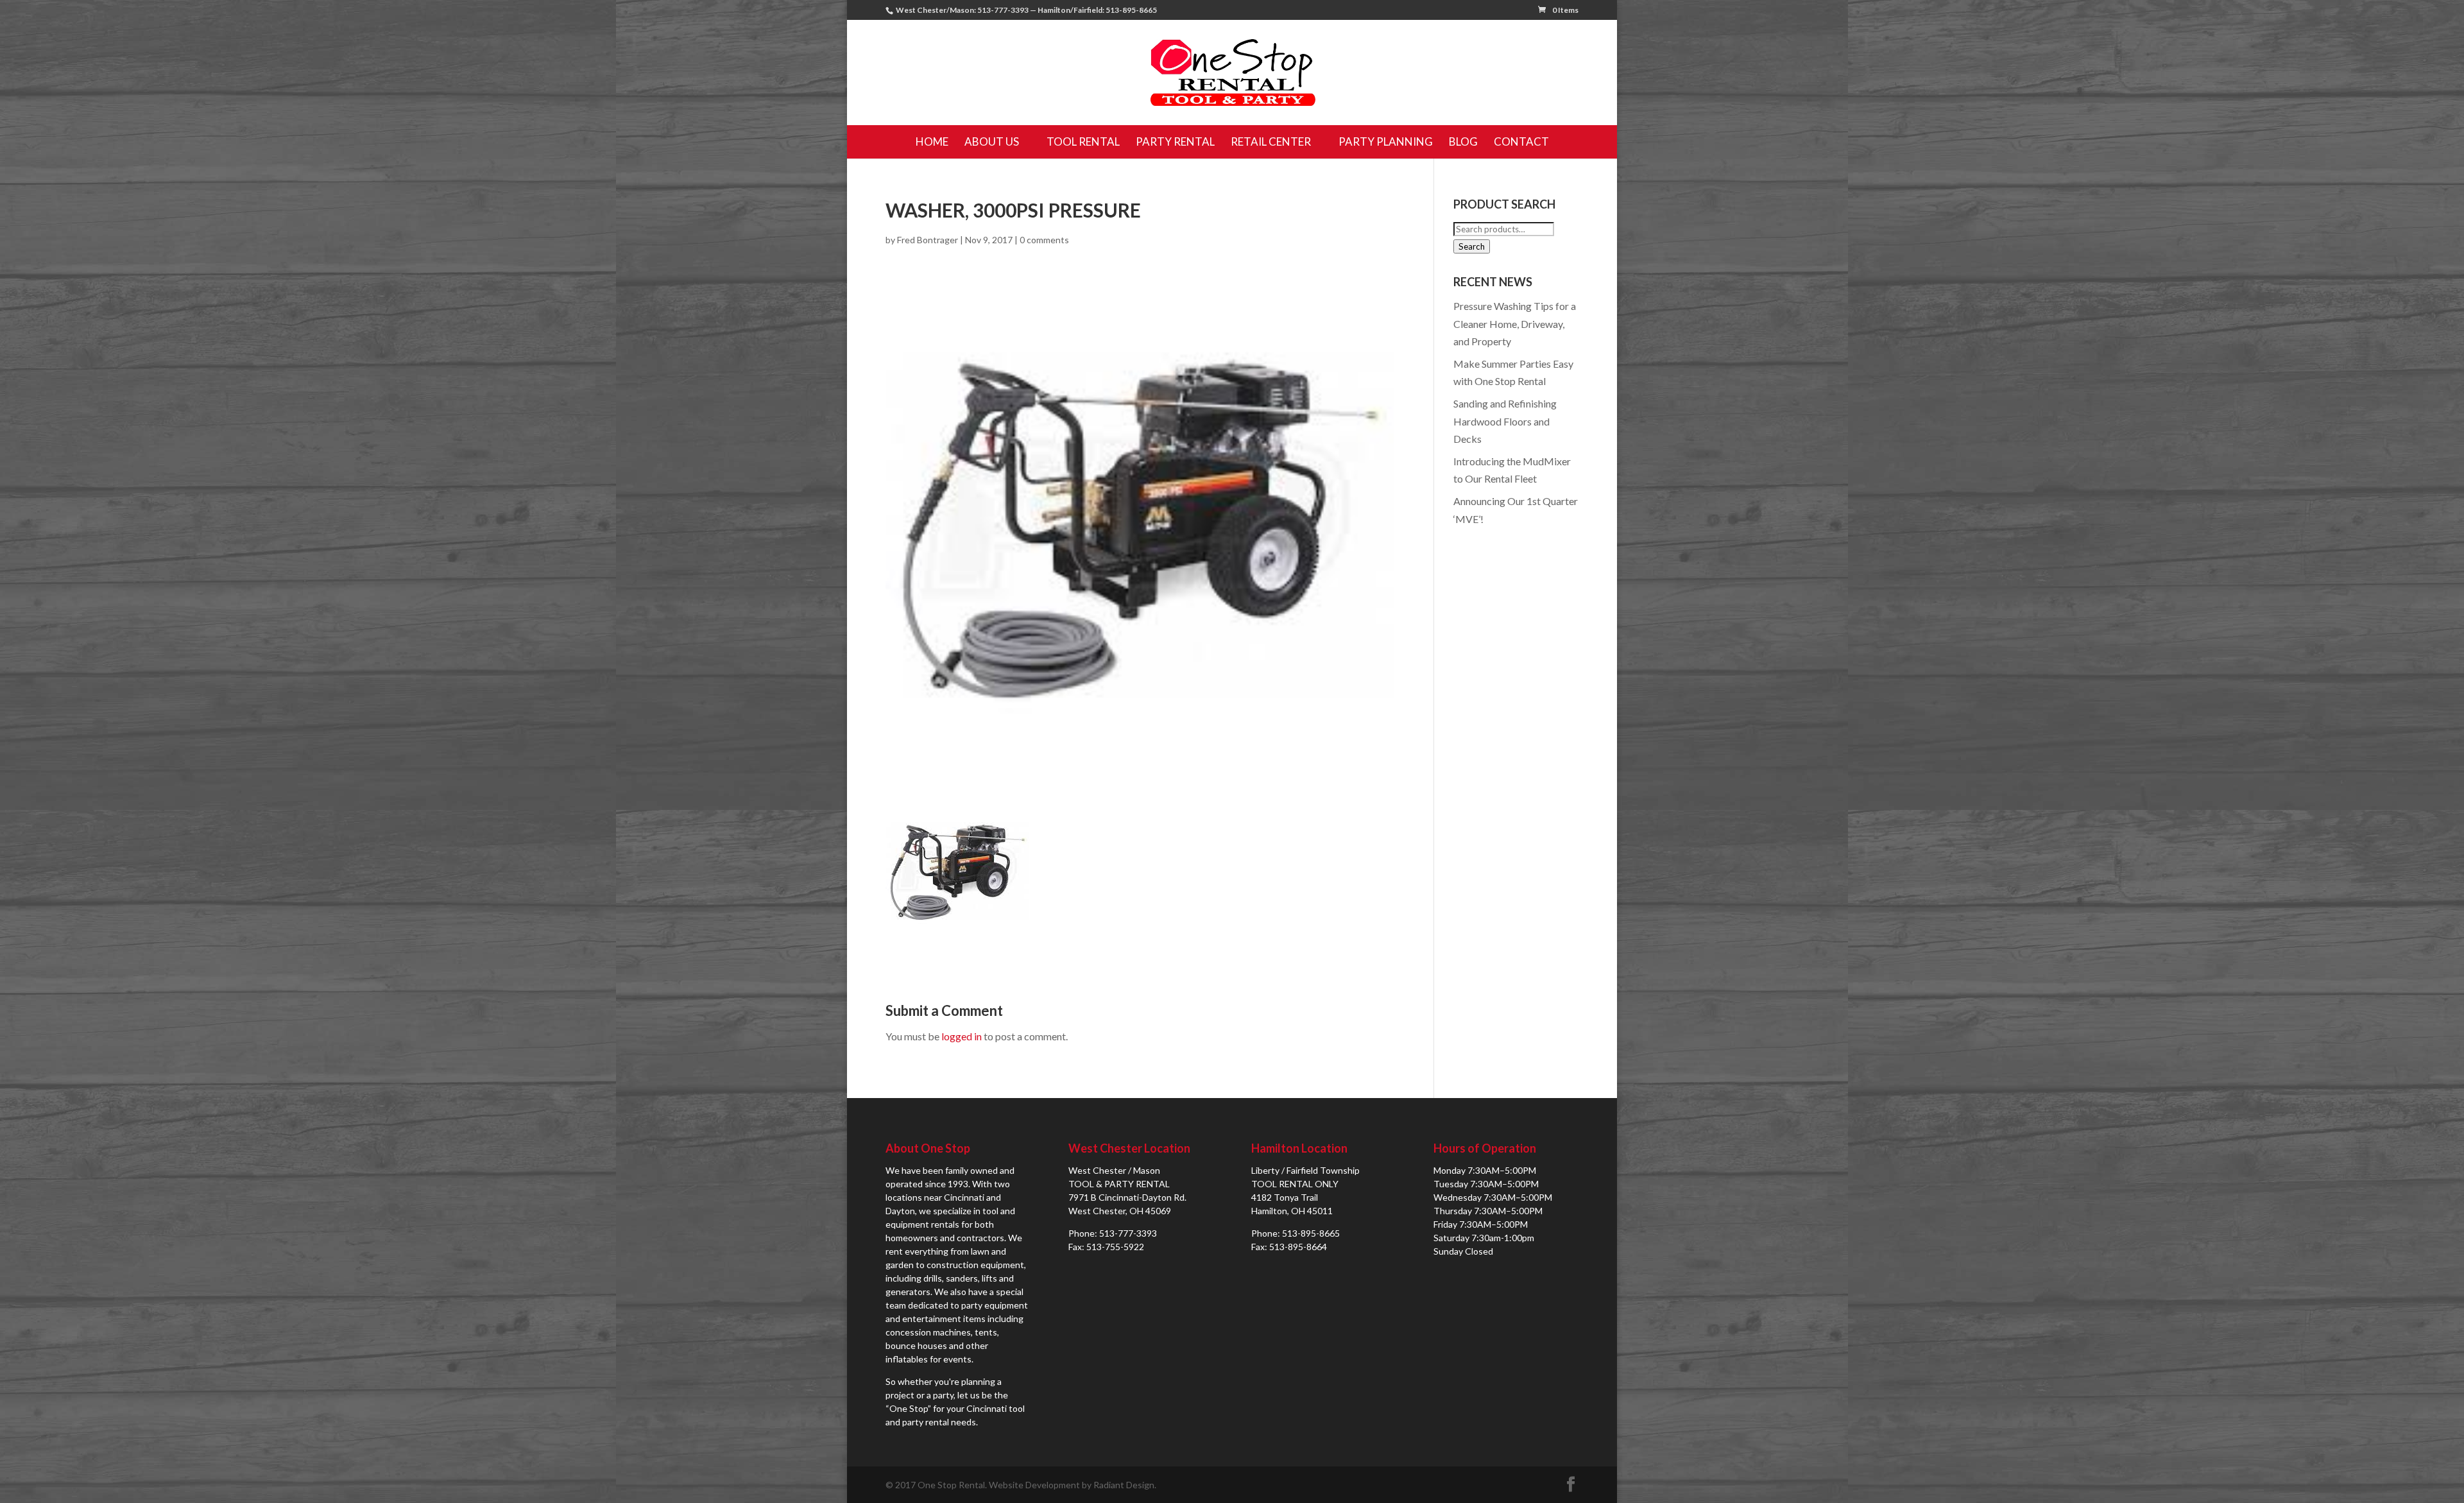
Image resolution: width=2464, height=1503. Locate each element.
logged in (962, 1036)
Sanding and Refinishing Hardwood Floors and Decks (1505, 421)
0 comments (1044, 240)
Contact (1521, 142)
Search (1472, 246)
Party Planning (1386, 142)
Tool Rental (1083, 142)
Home (932, 142)
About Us (992, 142)
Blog (1463, 142)
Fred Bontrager (928, 240)
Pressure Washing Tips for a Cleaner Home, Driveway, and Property (1515, 323)
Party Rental (1175, 142)
